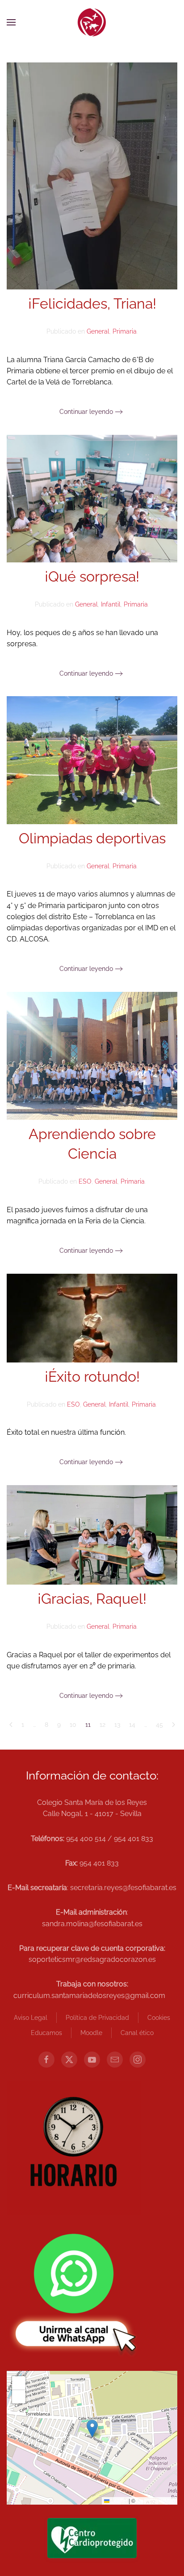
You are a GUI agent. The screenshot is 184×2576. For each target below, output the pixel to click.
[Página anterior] (11, 1725)
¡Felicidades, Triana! (92, 303)
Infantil (111, 604)
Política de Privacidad (97, 2018)
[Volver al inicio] (92, 22)
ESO (85, 1181)
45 (159, 1725)
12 (102, 1725)
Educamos (46, 2033)
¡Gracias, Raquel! (92, 1599)
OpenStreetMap (156, 2500)
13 (117, 1725)
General (98, 331)
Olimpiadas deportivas (92, 838)
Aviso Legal (31, 2018)
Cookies (159, 2018)
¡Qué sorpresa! (92, 576)
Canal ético (137, 2033)
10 (73, 1725)
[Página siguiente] (174, 1725)
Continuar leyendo (86, 412)
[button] (11, 22)
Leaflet (118, 2500)
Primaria (125, 331)
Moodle (91, 2033)
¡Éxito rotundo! (92, 1377)
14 (132, 1725)
